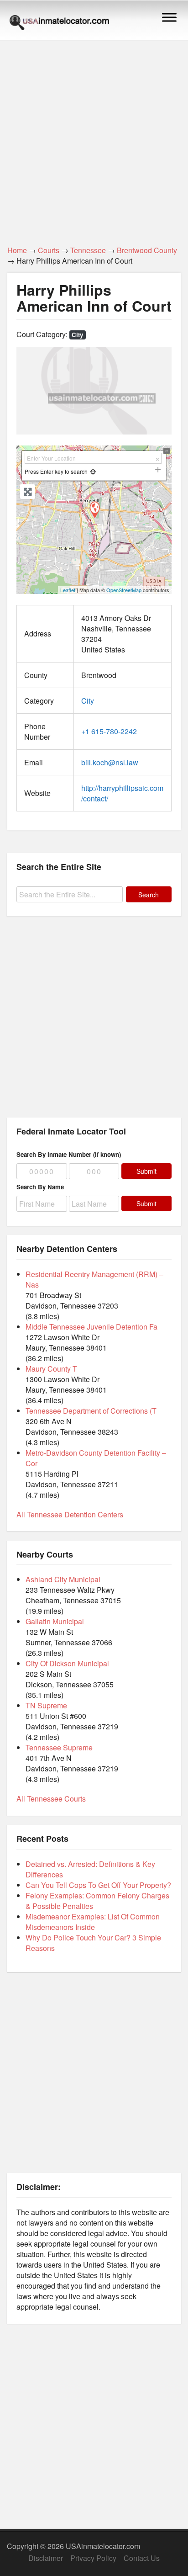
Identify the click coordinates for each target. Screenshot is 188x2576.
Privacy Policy (93, 2558)
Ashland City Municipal (63, 1579)
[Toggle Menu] (169, 17)
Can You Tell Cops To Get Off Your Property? (98, 1885)
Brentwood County (147, 250)
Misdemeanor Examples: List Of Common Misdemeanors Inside (93, 1922)
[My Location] (93, 471)
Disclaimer (46, 2558)
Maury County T (51, 1369)
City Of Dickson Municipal (67, 1663)
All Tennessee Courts (51, 1799)
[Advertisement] (94, 138)
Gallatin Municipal (55, 1621)
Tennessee (88, 250)
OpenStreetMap (124, 590)
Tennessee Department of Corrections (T (91, 1411)
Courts (49, 250)
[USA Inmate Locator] (59, 24)
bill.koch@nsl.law (110, 762)
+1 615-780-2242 (109, 731)
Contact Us (142, 2558)
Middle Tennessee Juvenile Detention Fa (91, 1327)
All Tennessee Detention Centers (70, 1514)
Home (17, 250)
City (77, 335)
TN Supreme (46, 1705)
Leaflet (68, 590)
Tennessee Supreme (59, 1747)
